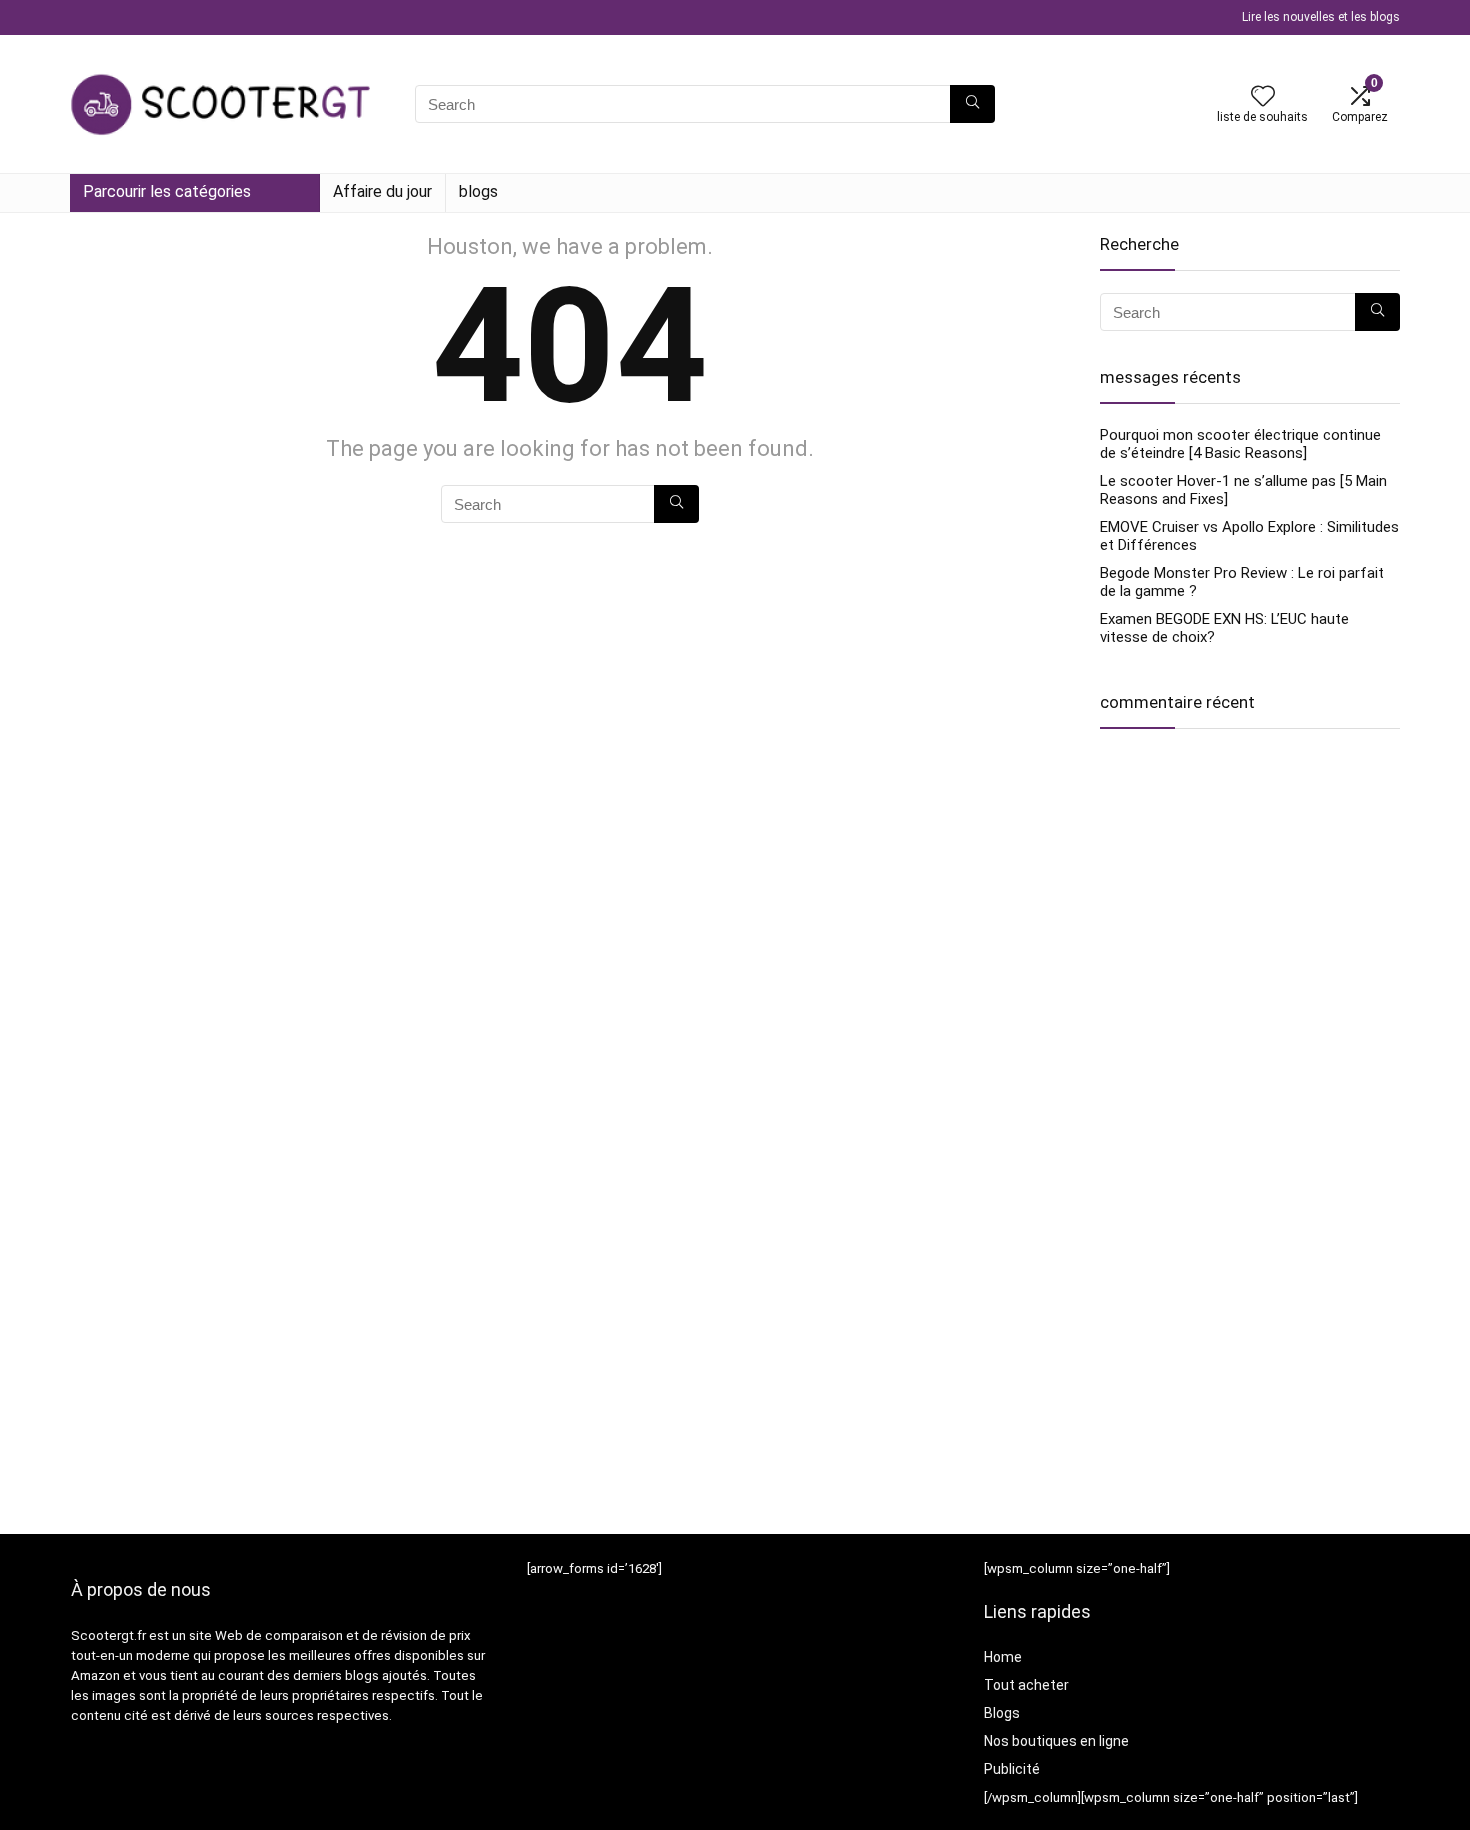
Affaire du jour (382, 191)
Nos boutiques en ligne (1056, 1741)
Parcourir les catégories (167, 191)
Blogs (1002, 1713)
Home (1003, 1657)
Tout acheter (1026, 1685)
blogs (478, 191)
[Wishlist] (1263, 98)
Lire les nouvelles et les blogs (1321, 17)
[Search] (972, 104)
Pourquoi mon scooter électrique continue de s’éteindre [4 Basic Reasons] (1240, 444)
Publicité (1012, 1769)
